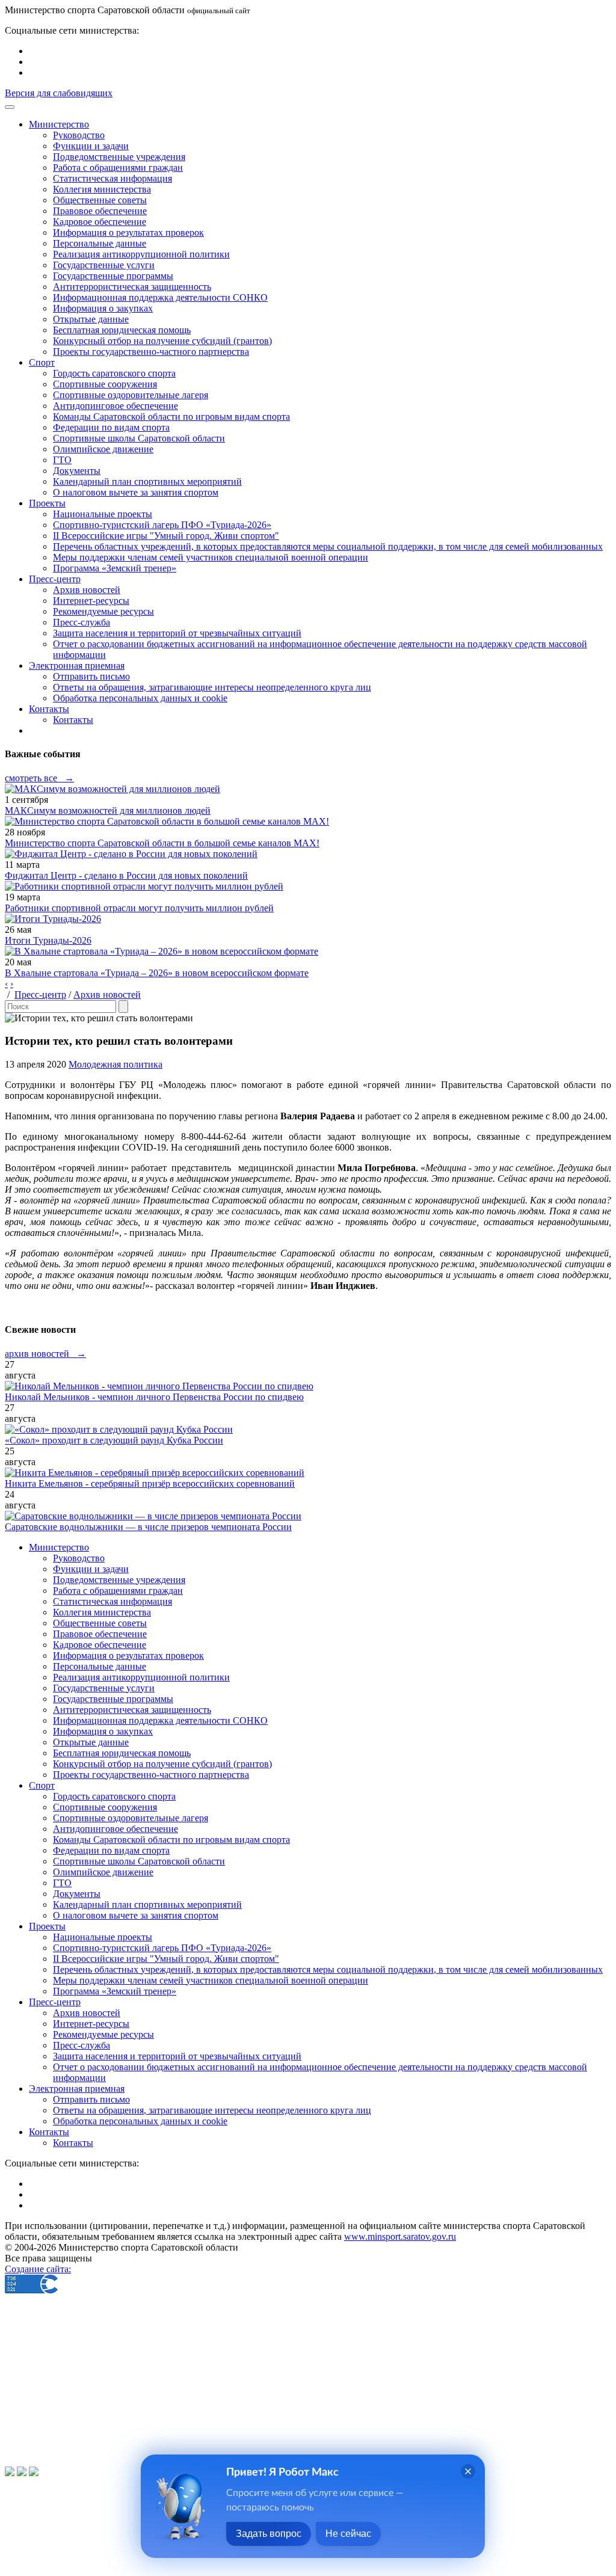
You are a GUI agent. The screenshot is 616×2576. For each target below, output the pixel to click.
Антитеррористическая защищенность (132, 287)
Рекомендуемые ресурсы (103, 611)
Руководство (79, 135)
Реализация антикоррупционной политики (141, 254)
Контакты (73, 720)
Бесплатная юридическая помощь (122, 330)
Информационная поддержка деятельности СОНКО (160, 297)
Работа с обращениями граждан (118, 168)
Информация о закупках (103, 308)
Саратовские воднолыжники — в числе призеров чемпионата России (148, 1527)
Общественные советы (100, 200)
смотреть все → (39, 778)
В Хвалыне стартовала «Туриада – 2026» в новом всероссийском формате (157, 973)
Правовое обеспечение (100, 211)
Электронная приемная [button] (77, 666)
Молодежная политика (115, 1064)
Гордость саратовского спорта (114, 373)
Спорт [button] (42, 362)
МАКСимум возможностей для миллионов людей (108, 810)
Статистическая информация (112, 178)
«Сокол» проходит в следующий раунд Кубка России (114, 1440)
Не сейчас (348, 2534)
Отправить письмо (91, 676)
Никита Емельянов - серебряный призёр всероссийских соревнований (150, 1483)
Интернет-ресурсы (91, 601)
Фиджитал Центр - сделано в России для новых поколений (126, 875)
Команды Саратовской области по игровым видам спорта (171, 417)
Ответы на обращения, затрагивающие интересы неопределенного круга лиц (212, 687)
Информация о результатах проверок (128, 232)
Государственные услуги (104, 265)
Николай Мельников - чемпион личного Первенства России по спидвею (154, 1397)
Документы (77, 471)
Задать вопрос (269, 2534)
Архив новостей (87, 590)
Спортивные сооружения (105, 384)
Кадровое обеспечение (100, 222)
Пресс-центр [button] (55, 579)
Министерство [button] (59, 124)
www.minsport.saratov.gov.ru (400, 2236)
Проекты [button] (47, 503)
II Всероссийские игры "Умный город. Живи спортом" (166, 536)
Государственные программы (113, 276)
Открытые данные (91, 319)
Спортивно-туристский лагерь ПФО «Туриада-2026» (162, 525)
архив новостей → (45, 1354)
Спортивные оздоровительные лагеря (131, 395)
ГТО (62, 460)
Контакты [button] (49, 709)
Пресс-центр (40, 994)
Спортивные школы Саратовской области (139, 438)
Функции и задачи (91, 146)
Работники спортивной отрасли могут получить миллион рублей (139, 908)
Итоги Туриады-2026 (48, 940)
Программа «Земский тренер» (115, 568)
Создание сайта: (38, 2269)
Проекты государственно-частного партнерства (151, 352)
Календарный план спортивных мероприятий (147, 481)
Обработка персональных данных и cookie (140, 698)
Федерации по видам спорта (111, 427)
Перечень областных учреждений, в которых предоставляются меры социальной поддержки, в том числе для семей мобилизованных (328, 546)
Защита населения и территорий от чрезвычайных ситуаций (177, 633)
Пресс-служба (82, 622)
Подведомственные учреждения (119, 157)
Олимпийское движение (103, 449)
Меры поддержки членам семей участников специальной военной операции (211, 557)
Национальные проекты (103, 514)
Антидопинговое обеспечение (115, 406)
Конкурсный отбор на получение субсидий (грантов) (162, 341)
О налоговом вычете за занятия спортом (136, 492)
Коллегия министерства (102, 189)
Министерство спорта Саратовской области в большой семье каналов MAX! (162, 843)
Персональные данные (100, 243)
